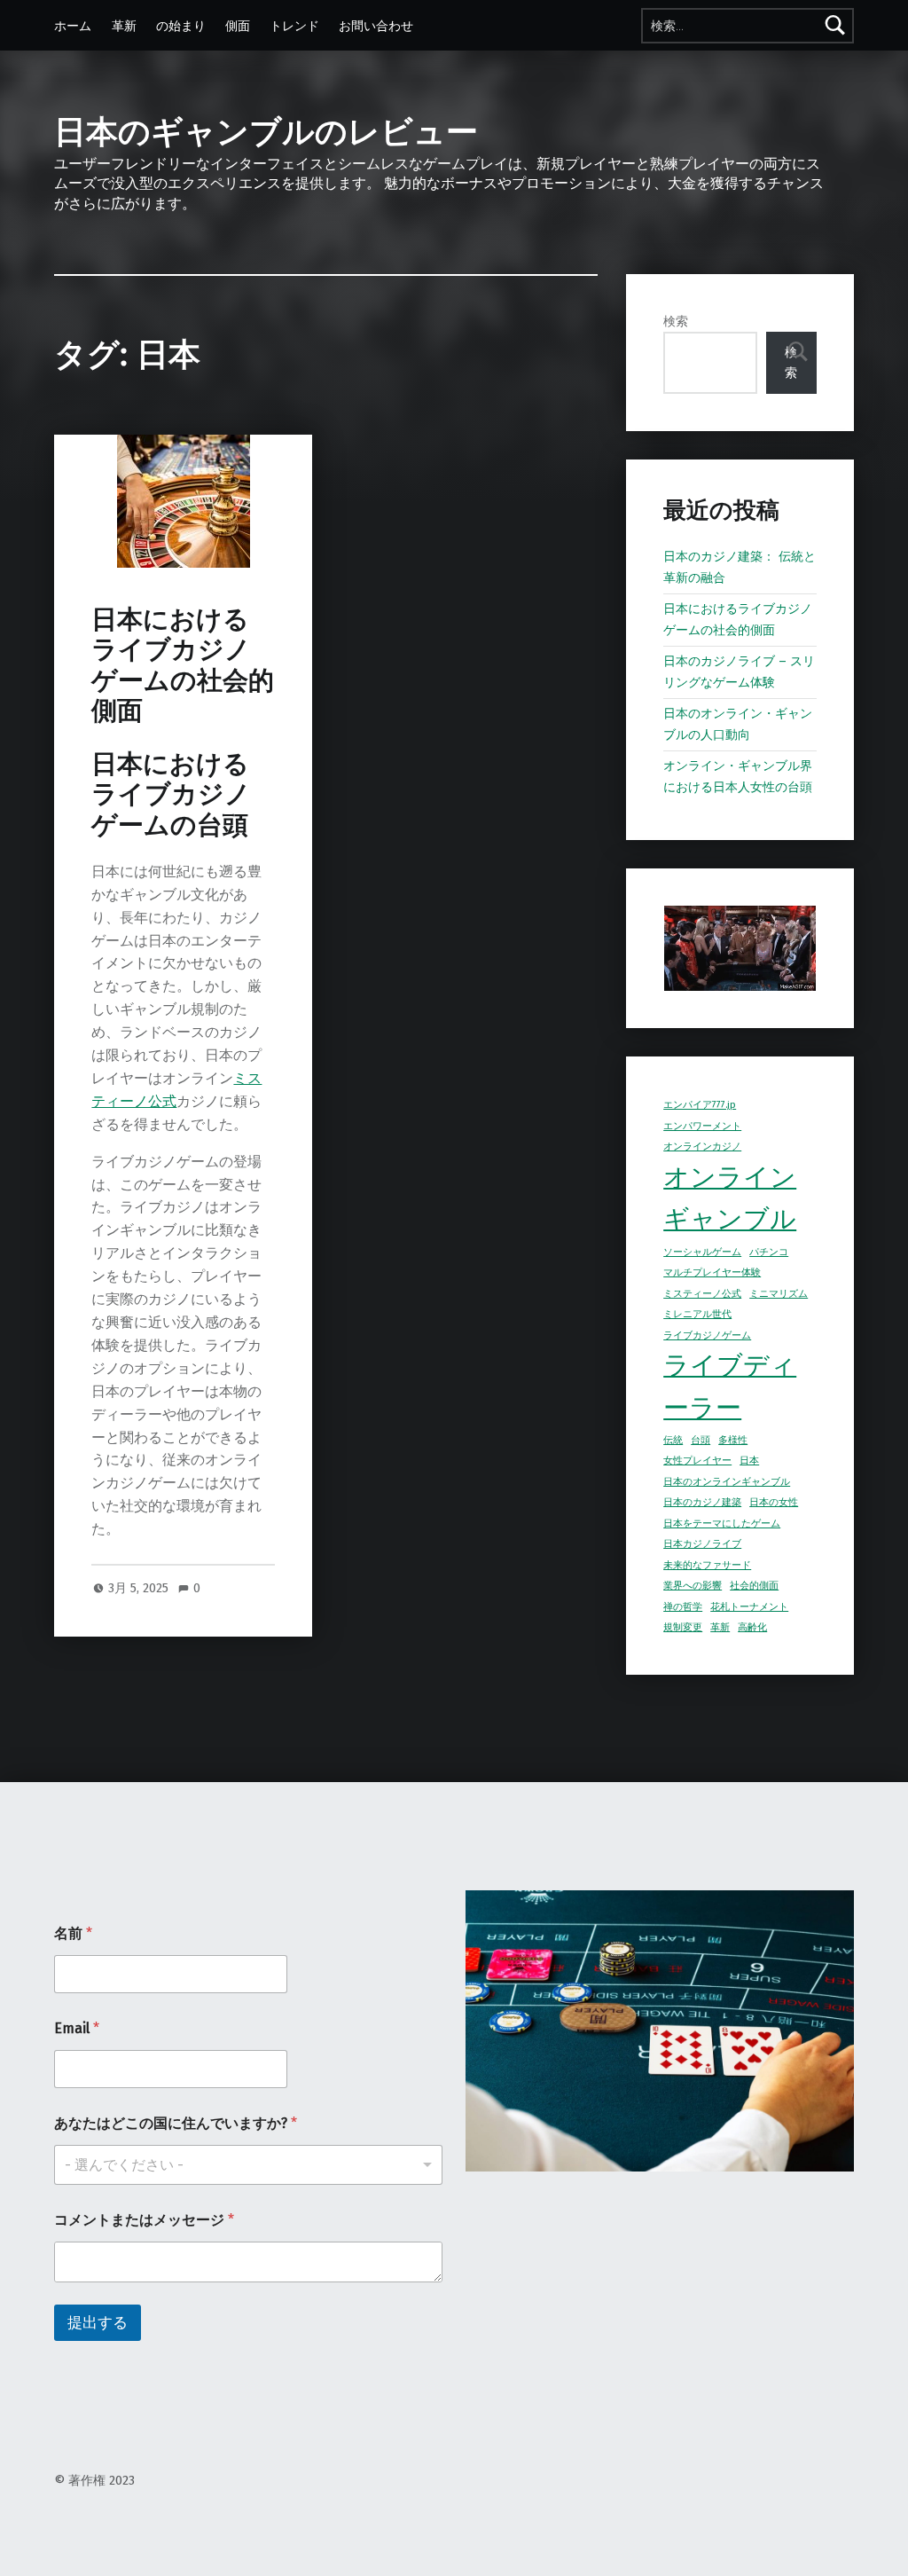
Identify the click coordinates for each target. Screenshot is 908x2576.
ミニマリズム (779, 1294)
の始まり (181, 26)
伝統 (673, 1440)
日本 (749, 1461)
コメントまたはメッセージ (144, 2220)
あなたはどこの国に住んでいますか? (176, 2123)
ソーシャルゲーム (702, 1252)
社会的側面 (754, 1586)
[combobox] (248, 2165)
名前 (73, 1933)
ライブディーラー (730, 1387)
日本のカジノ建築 (702, 1502)
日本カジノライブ (702, 1544)
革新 (124, 26)
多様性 (733, 1440)
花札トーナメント (749, 1607)
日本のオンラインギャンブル (727, 1482)
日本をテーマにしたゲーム (722, 1524)
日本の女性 (774, 1502)
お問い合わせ (376, 26)
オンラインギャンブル (730, 1199)
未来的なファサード (707, 1565)
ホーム (73, 26)
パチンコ (769, 1252)
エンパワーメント (702, 1126)
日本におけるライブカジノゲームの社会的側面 (183, 665)
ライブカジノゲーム (707, 1335)
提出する (98, 2323)
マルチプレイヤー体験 (712, 1272)
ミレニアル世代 (697, 1314)
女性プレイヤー (697, 1461)
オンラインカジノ (702, 1147)
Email (77, 2028)
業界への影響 (693, 1586)
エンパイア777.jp (700, 1105)
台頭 (701, 1440)
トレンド (294, 26)
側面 (238, 26)
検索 (676, 321)
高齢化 (752, 1627)
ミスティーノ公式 (702, 1294)
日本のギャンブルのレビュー (266, 132)
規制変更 (683, 1627)
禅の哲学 (683, 1607)
